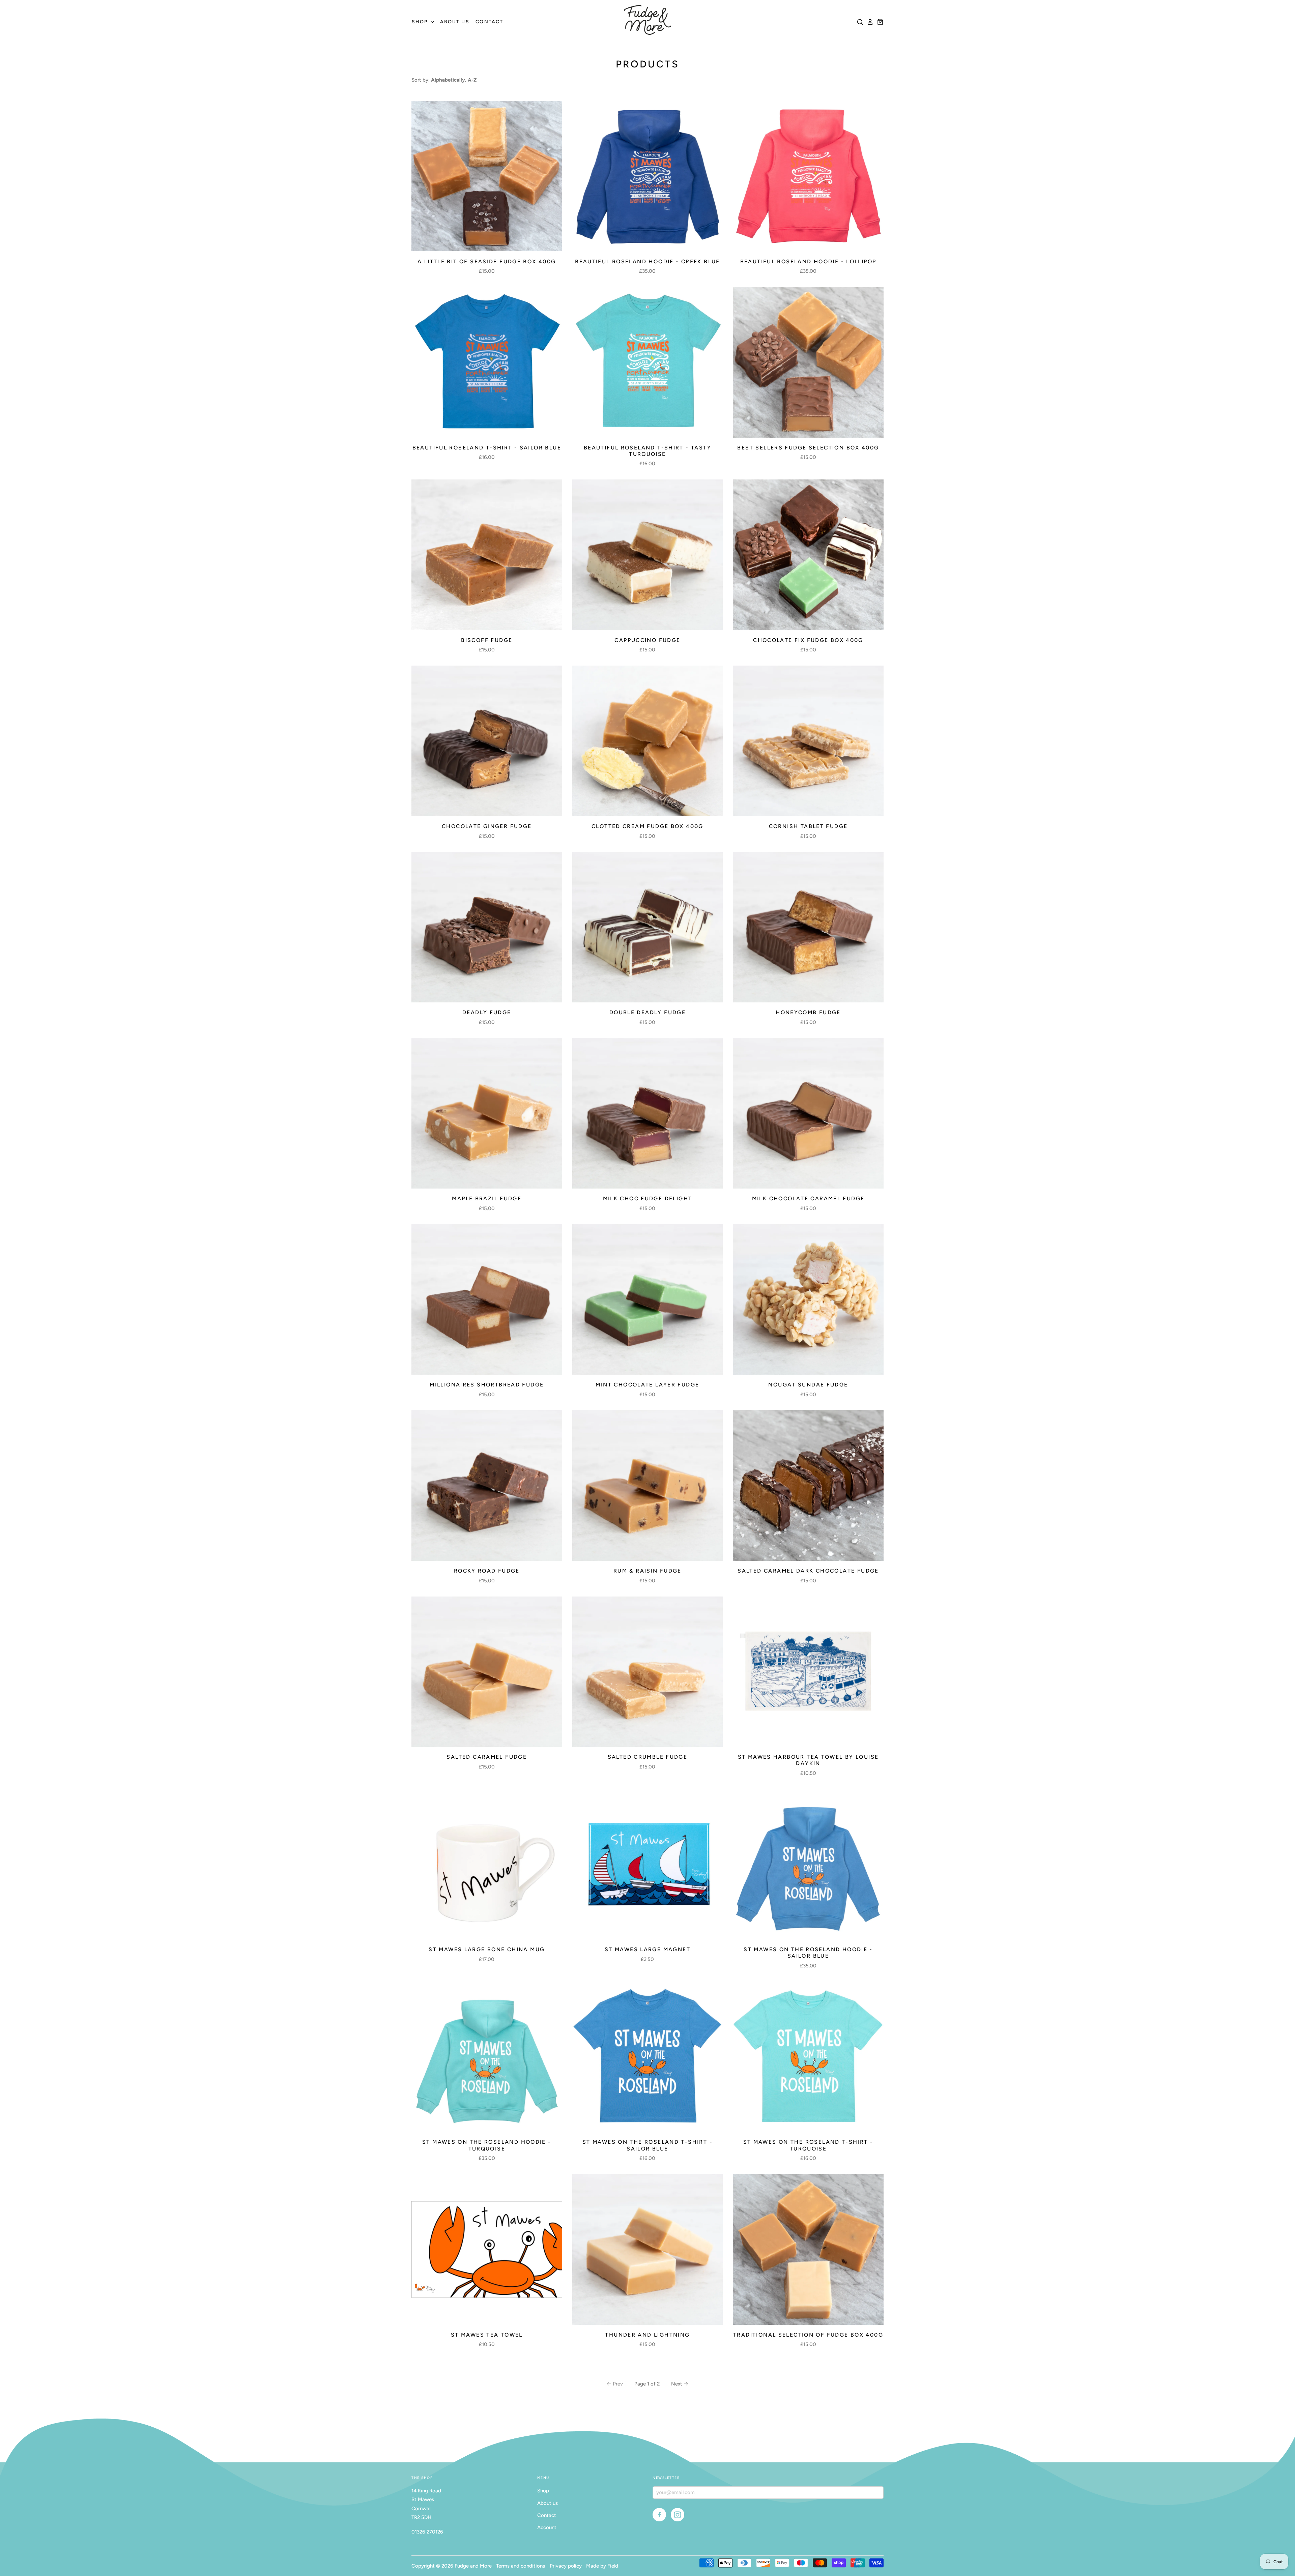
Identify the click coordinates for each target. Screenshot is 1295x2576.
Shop (421, 22)
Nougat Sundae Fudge (808, 1385)
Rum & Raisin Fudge (647, 1571)
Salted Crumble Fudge (648, 1757)
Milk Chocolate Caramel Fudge (808, 1198)
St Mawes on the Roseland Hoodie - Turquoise (487, 2145)
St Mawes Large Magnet (647, 1949)
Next (677, 2384)
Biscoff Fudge (487, 640)
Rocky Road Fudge (487, 1571)
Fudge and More (473, 2566)
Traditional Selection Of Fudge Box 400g (808, 2335)
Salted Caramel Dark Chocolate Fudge (808, 1571)
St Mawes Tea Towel (487, 2335)
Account (547, 2527)
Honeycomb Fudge (808, 1012)
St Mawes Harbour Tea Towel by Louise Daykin (808, 1760)
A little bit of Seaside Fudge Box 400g (487, 261)
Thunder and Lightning (647, 2335)
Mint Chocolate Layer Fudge (647, 1385)
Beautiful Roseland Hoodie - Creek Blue (647, 261)
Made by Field (602, 2566)
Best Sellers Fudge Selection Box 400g (808, 448)
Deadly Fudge (487, 1012)
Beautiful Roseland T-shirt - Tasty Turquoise (647, 451)
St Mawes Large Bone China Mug (487, 1949)
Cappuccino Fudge (647, 640)
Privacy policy (566, 2566)
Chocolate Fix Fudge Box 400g (808, 640)
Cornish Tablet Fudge (808, 826)
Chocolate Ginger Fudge (487, 826)
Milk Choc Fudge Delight (648, 1198)
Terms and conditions (521, 2566)
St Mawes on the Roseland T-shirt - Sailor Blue (647, 2145)
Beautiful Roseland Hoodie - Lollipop (808, 261)
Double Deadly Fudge (647, 1012)
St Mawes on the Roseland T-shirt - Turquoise (808, 2145)
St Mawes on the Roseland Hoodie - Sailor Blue (808, 1953)
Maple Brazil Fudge (487, 1198)
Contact (489, 22)
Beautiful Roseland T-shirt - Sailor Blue (487, 448)
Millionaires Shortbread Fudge (487, 1385)
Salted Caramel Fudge (487, 1757)
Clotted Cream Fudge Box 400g (647, 826)
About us (455, 22)
